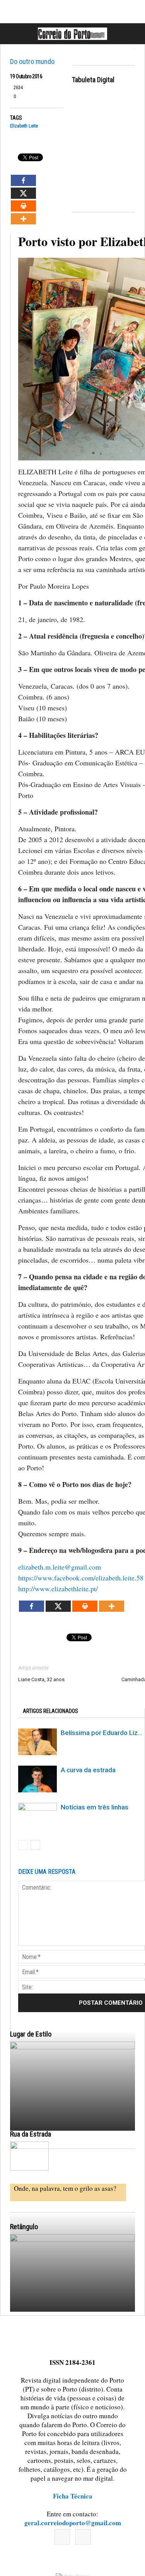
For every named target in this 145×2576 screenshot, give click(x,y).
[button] (131, 34)
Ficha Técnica (73, 2496)
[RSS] (83, 2537)
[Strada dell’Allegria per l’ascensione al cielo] (29, 2156)
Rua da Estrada (31, 2134)
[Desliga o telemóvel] (72, 2119)
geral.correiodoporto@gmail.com (73, 2523)
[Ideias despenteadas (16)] (72, 2312)
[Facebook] (62, 2537)
